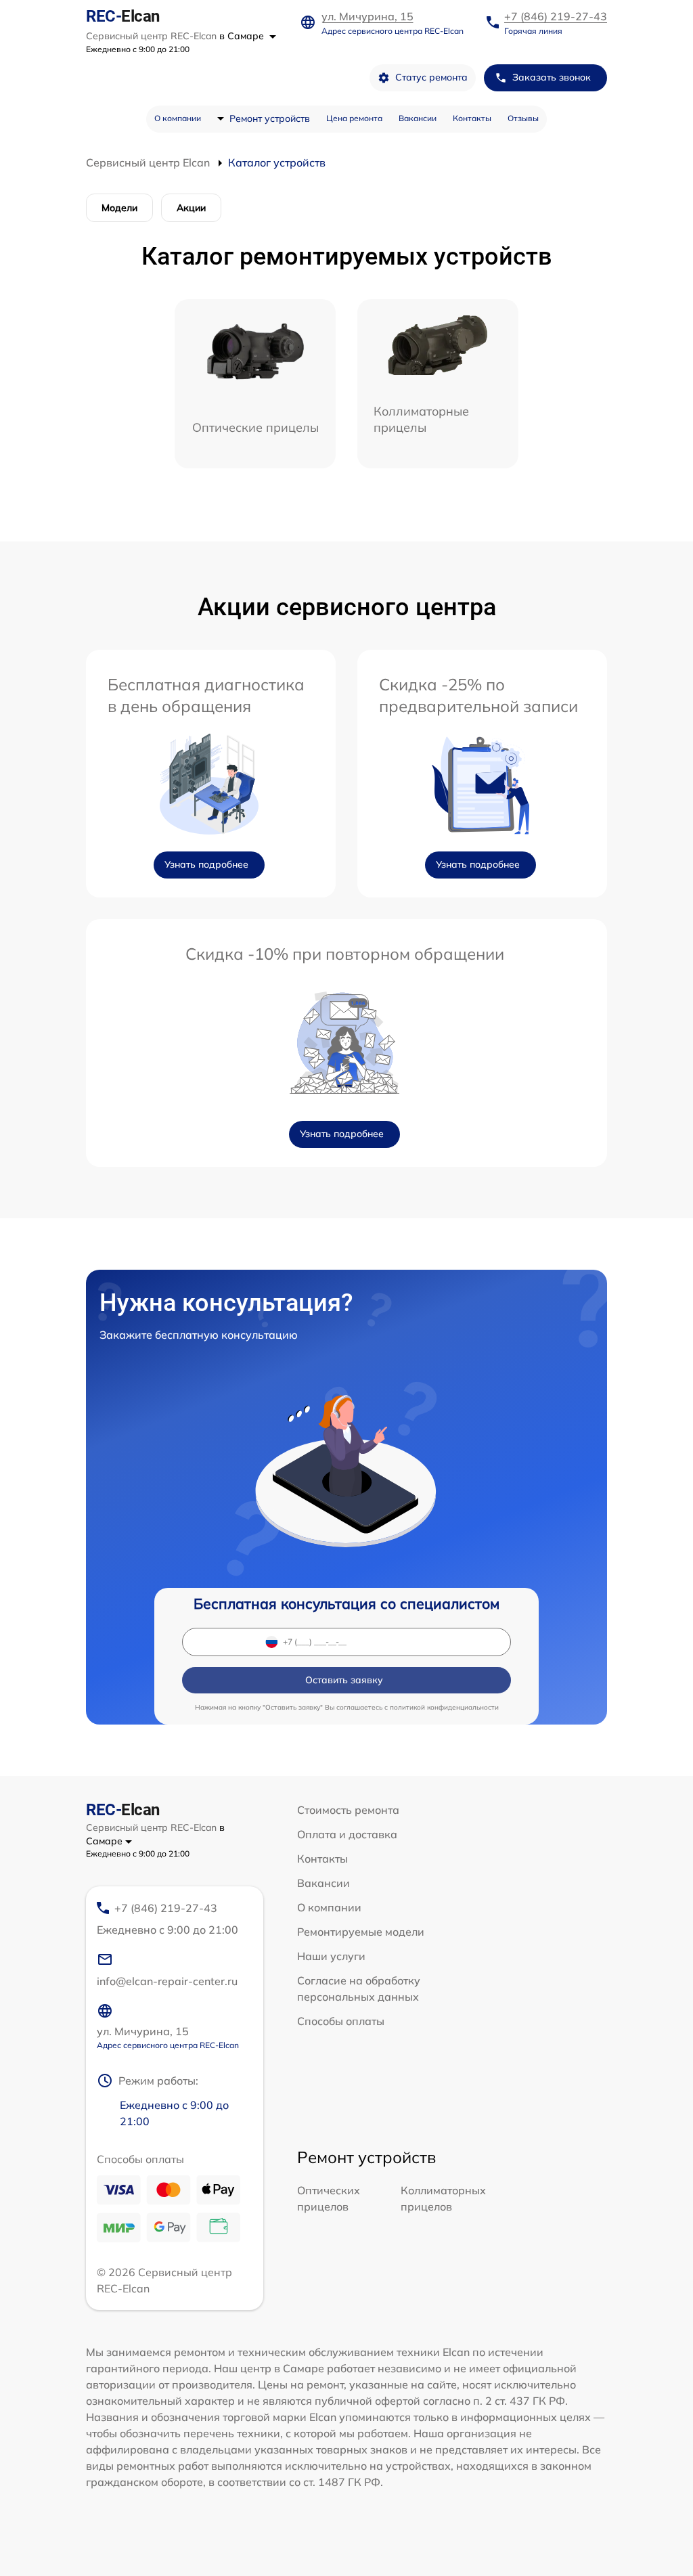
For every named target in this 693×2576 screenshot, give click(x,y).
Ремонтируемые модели (361, 1932)
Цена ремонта (354, 118)
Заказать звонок (552, 77)
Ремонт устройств (270, 118)
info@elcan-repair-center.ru (167, 1981)
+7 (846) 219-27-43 (556, 16)
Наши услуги (331, 1956)
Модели (119, 208)
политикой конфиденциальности (444, 1707)
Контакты (472, 118)
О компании (178, 118)
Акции (191, 208)
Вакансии (418, 118)
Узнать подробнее (206, 864)
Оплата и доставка (347, 1834)
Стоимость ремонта (348, 1810)
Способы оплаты (341, 2021)
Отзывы (523, 118)
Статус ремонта (431, 77)
